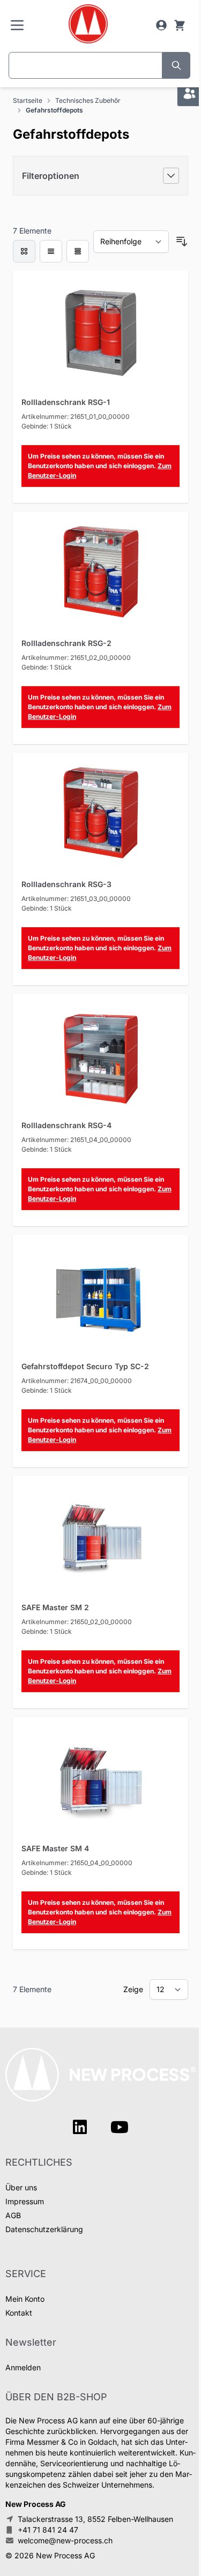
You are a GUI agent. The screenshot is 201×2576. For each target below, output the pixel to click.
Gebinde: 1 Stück (47, 426)
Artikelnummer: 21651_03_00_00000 (76, 899)
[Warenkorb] (180, 25)
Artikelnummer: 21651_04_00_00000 (76, 1140)
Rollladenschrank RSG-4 (66, 1125)
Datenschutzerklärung (44, 2229)
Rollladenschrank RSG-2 (66, 643)
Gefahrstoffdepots (54, 110)
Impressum (25, 2201)
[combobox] (85, 65)
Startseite (28, 100)
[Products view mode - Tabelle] (78, 251)
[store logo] (88, 24)
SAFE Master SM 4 (55, 1848)
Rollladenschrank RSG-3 (66, 884)
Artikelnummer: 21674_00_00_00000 (77, 1381)
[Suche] (176, 65)
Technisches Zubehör (88, 100)
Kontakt (19, 2313)
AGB (13, 2215)
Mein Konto (25, 2299)
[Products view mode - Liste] (51, 251)
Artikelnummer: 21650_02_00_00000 (77, 1622)
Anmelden (23, 2367)
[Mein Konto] (161, 25)
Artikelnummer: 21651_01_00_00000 (76, 416)
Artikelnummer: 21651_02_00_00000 (76, 658)
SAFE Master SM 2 (55, 1607)
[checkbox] (24, 251)
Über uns (21, 2187)
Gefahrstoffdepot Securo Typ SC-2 (85, 1366)
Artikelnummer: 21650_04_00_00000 (77, 1863)
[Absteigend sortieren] (182, 242)
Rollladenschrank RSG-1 (66, 402)
